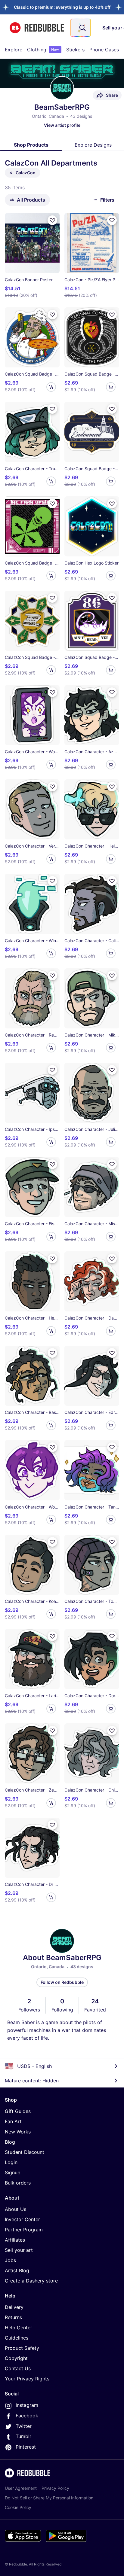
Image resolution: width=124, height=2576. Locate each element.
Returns (13, 2317)
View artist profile (62, 125)
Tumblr (23, 2436)
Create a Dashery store (31, 2281)
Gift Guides (18, 2111)
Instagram (27, 2405)
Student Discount (25, 2152)
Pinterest (26, 2447)
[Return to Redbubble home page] (37, 28)
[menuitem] (14, 50)
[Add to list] (52, 220)
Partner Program (24, 2230)
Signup (13, 2173)
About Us (15, 2209)
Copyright (16, 2358)
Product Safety (22, 2348)
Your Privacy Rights (27, 2379)
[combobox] (81, 28)
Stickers (75, 50)
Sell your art (19, 2250)
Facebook (27, 2416)
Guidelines (17, 2338)
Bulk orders (18, 2183)
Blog (10, 2142)
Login (11, 2162)
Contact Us (18, 2368)
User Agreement (21, 2488)
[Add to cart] (51, 387)
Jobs (10, 2260)
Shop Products (31, 145)
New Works (18, 2132)
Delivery (14, 2307)
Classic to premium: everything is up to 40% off (62, 7)
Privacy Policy (55, 2488)
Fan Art (13, 2121)
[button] (62, 7)
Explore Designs (93, 145)
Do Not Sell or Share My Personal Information (49, 2498)
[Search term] (82, 28)
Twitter (24, 2426)
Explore (14, 50)
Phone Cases (104, 50)
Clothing (43, 50)
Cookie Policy (18, 2507)
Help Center (19, 2328)
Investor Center (22, 2219)
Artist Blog (17, 2270)
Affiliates (15, 2240)
